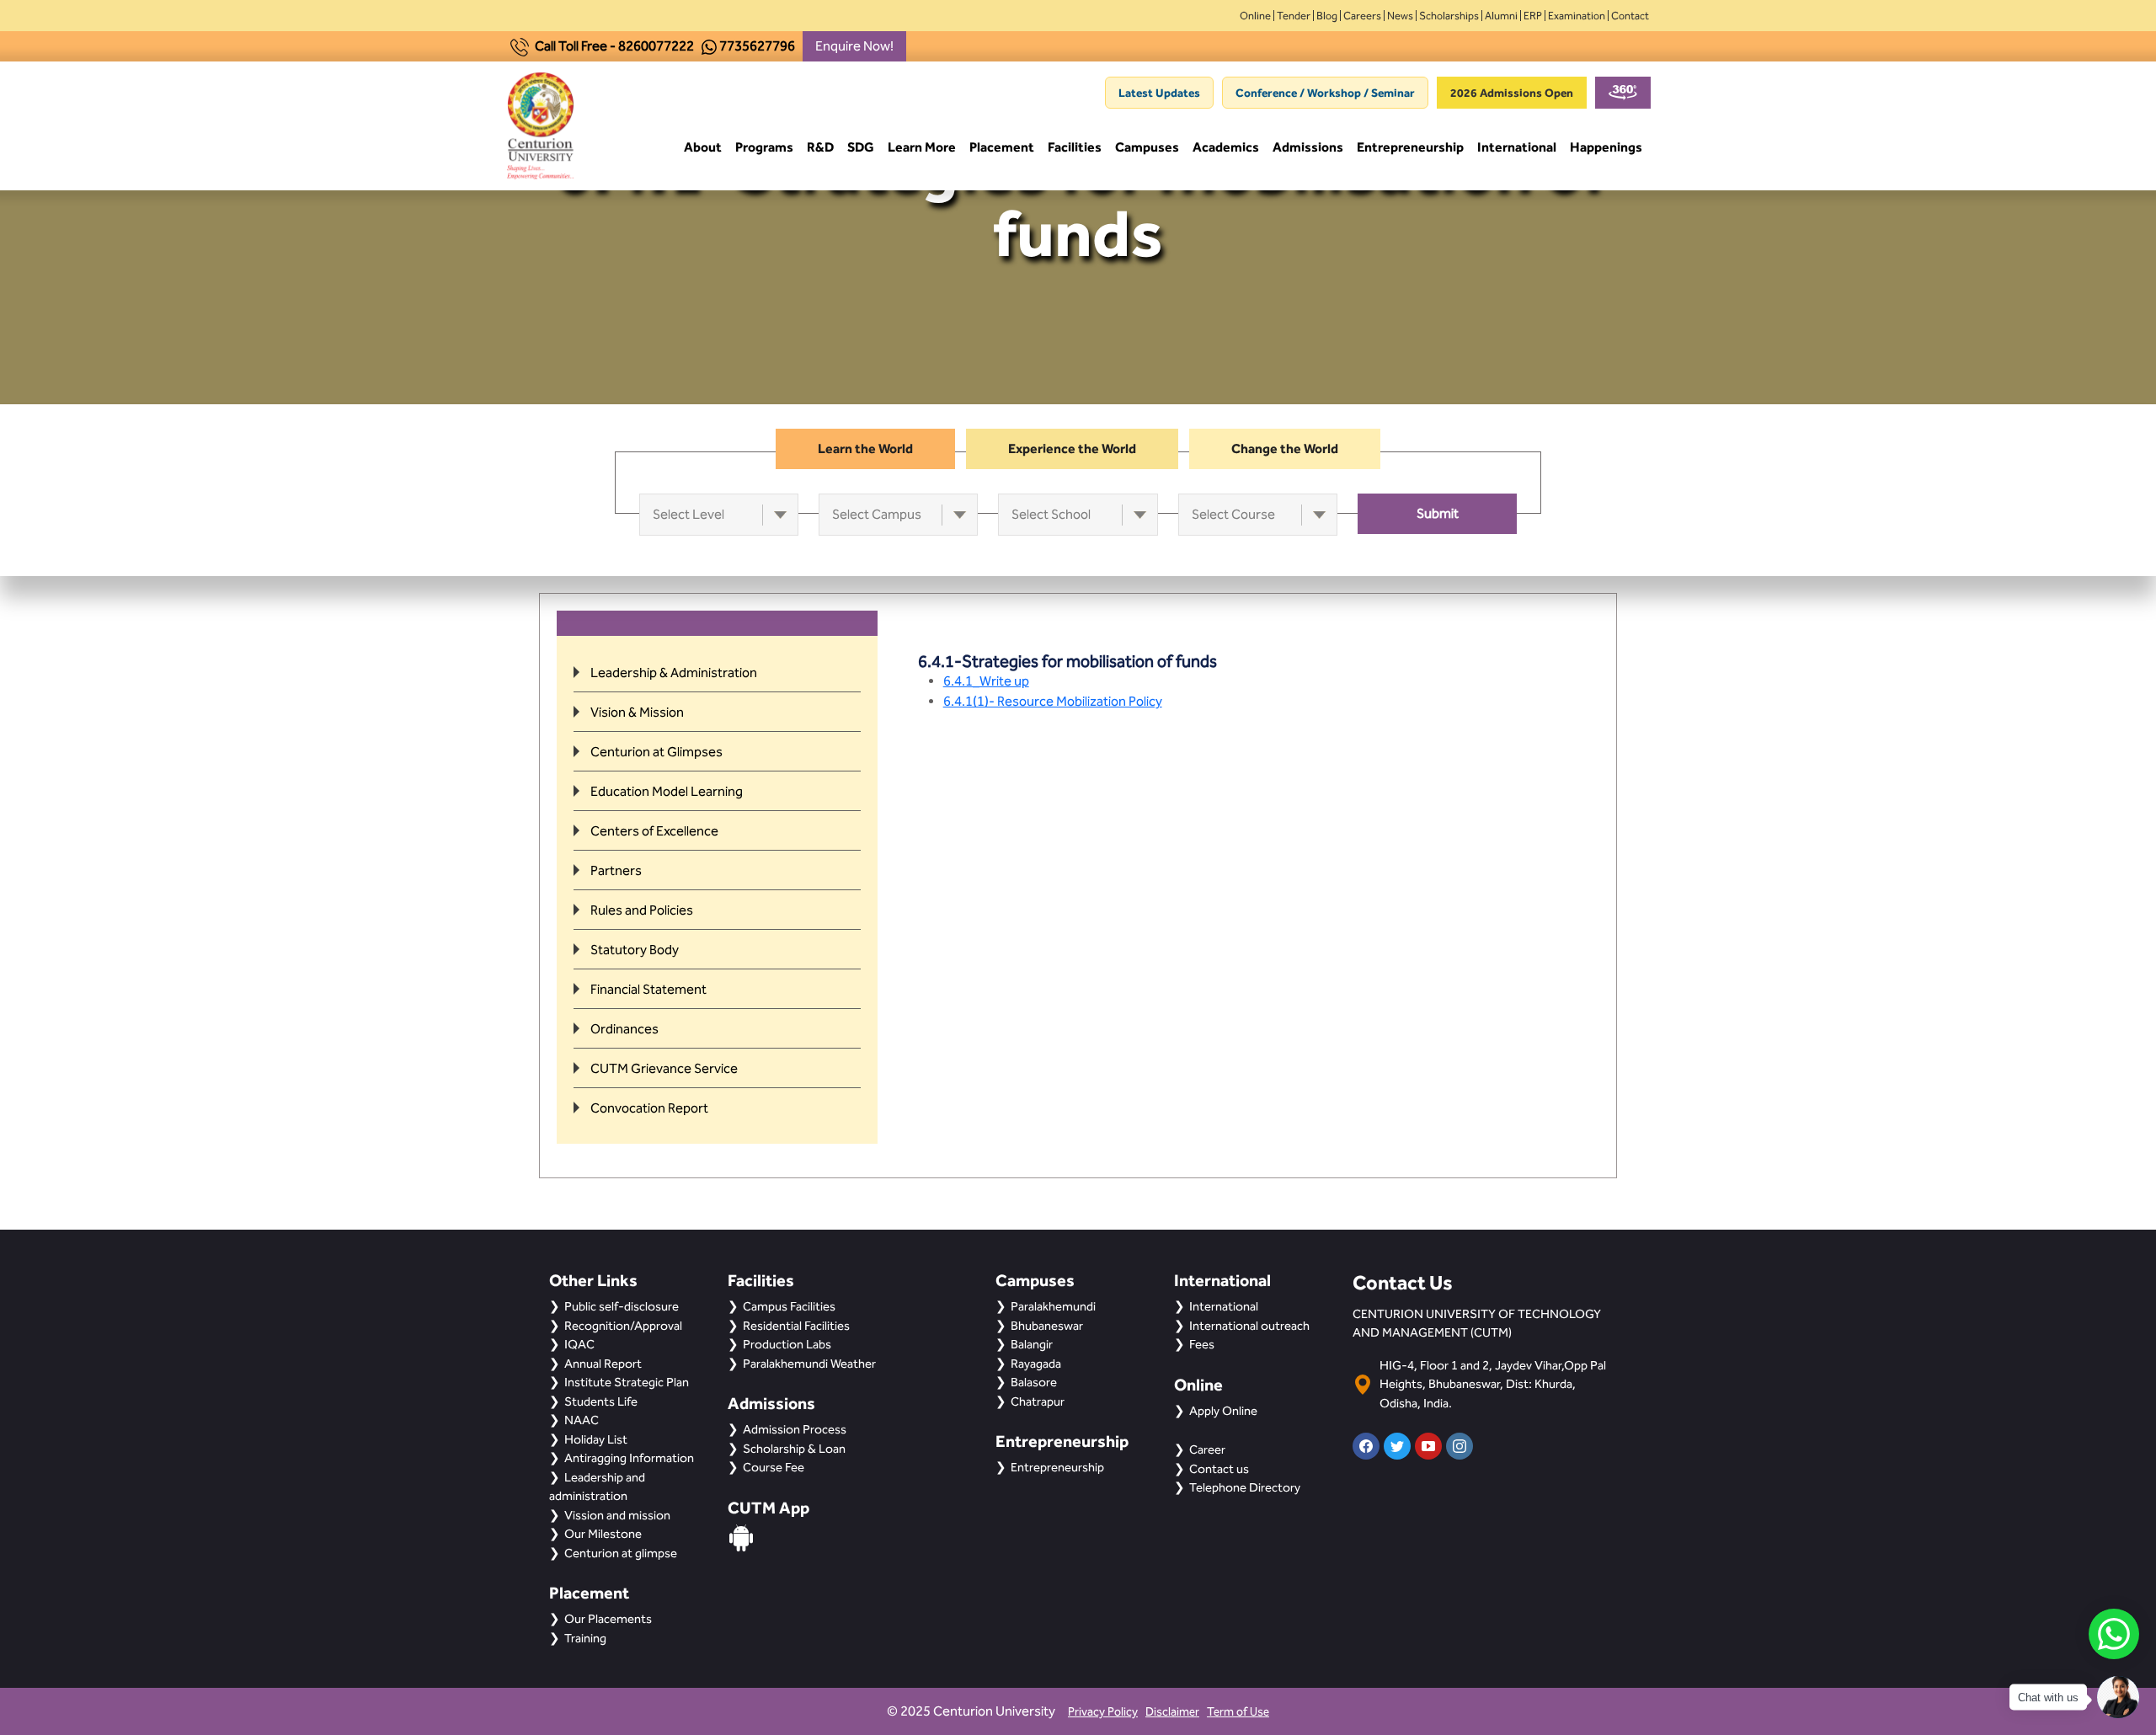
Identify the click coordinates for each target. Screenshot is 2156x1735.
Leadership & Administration (674, 673)
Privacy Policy (1103, 1712)
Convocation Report (649, 1108)
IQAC (579, 1344)
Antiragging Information (629, 1458)
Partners (616, 870)
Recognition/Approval (623, 1326)
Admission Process (795, 1429)
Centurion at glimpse (621, 1553)
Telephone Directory (1245, 1487)
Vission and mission (617, 1515)
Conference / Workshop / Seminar (1325, 93)
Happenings (1606, 147)
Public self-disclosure (622, 1306)
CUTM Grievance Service (664, 1068)
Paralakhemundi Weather (809, 1364)
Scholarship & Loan (794, 1449)
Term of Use (1238, 1712)
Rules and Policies (642, 910)
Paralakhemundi (1053, 1306)
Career (1207, 1449)
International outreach (1249, 1326)
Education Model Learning (667, 791)
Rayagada (1036, 1364)
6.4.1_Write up (986, 681)
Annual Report (603, 1364)
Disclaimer (1172, 1712)
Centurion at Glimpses (656, 752)
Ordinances (624, 1029)
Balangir (1032, 1344)
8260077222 (656, 46)
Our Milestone (603, 1534)
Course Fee (774, 1467)
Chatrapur (1038, 1401)
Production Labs (787, 1344)
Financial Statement (648, 989)
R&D (820, 147)
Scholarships (1449, 16)
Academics (1226, 147)
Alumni (1501, 16)
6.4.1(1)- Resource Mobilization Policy (1053, 701)
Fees (1202, 1344)
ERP (1533, 16)
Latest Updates (1159, 93)
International (1517, 147)
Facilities (1075, 147)
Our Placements (608, 1619)
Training (585, 1638)
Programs (764, 147)
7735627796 (757, 46)
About (703, 147)
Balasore (1034, 1382)
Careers (1362, 16)
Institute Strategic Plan (627, 1382)
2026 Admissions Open (1512, 93)
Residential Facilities (796, 1326)
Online (1255, 16)
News (1400, 16)
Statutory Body (635, 950)
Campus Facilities (789, 1306)
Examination (1577, 16)
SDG (861, 147)
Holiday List (596, 1439)
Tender (1294, 16)
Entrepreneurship (1410, 147)
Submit (1438, 513)
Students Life (601, 1401)
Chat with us (2048, 1698)
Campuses (1147, 147)
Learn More (922, 147)
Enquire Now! (854, 46)
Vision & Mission (637, 712)
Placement (1002, 147)
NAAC (582, 1420)
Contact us (1219, 1469)
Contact (1630, 16)
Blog (1327, 16)
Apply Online (1223, 1411)
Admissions (1308, 147)
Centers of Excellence (654, 831)
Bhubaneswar (1047, 1326)
